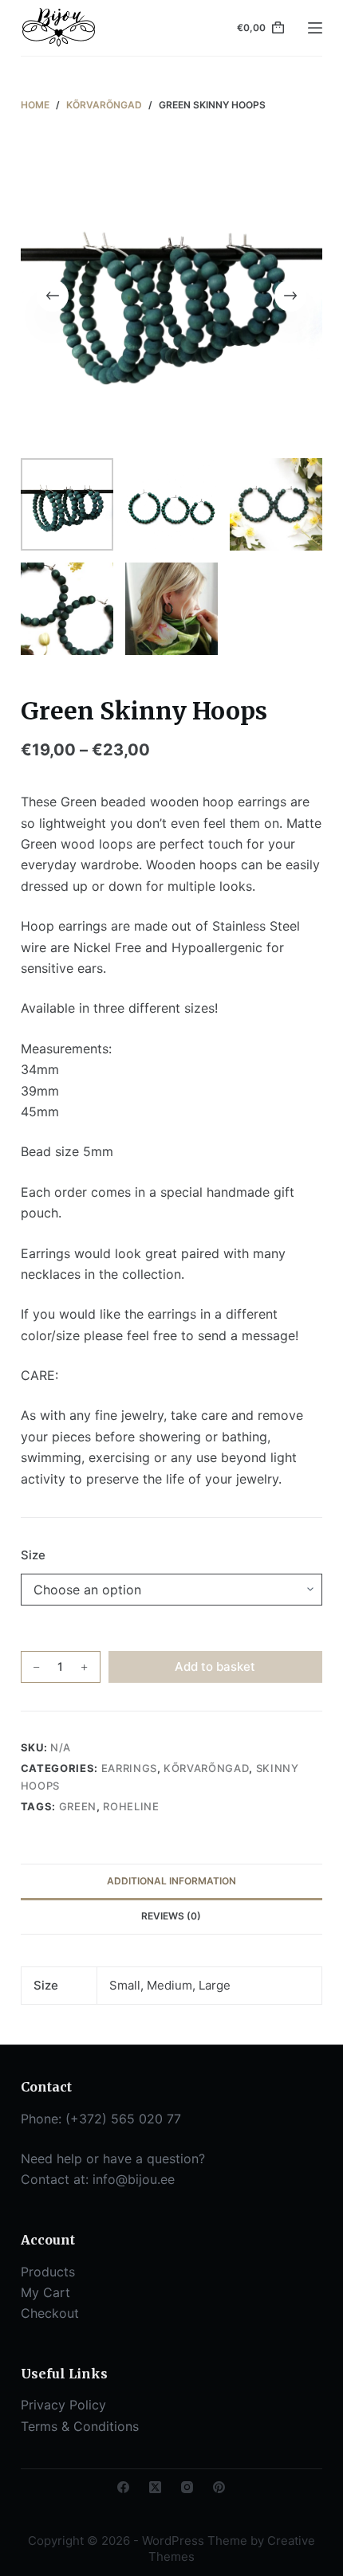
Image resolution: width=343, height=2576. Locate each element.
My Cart (45, 2292)
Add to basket (215, 1666)
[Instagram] (187, 2487)
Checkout (50, 2313)
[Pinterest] (219, 2487)
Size (33, 1555)
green (78, 1806)
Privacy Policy (63, 2405)
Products (48, 2272)
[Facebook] (123, 2487)
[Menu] (315, 28)
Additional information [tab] (171, 1881)
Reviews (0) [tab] (171, 1916)
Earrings (129, 1768)
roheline (131, 1806)
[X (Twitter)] (155, 2487)
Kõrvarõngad (206, 1768)
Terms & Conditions (80, 2426)
